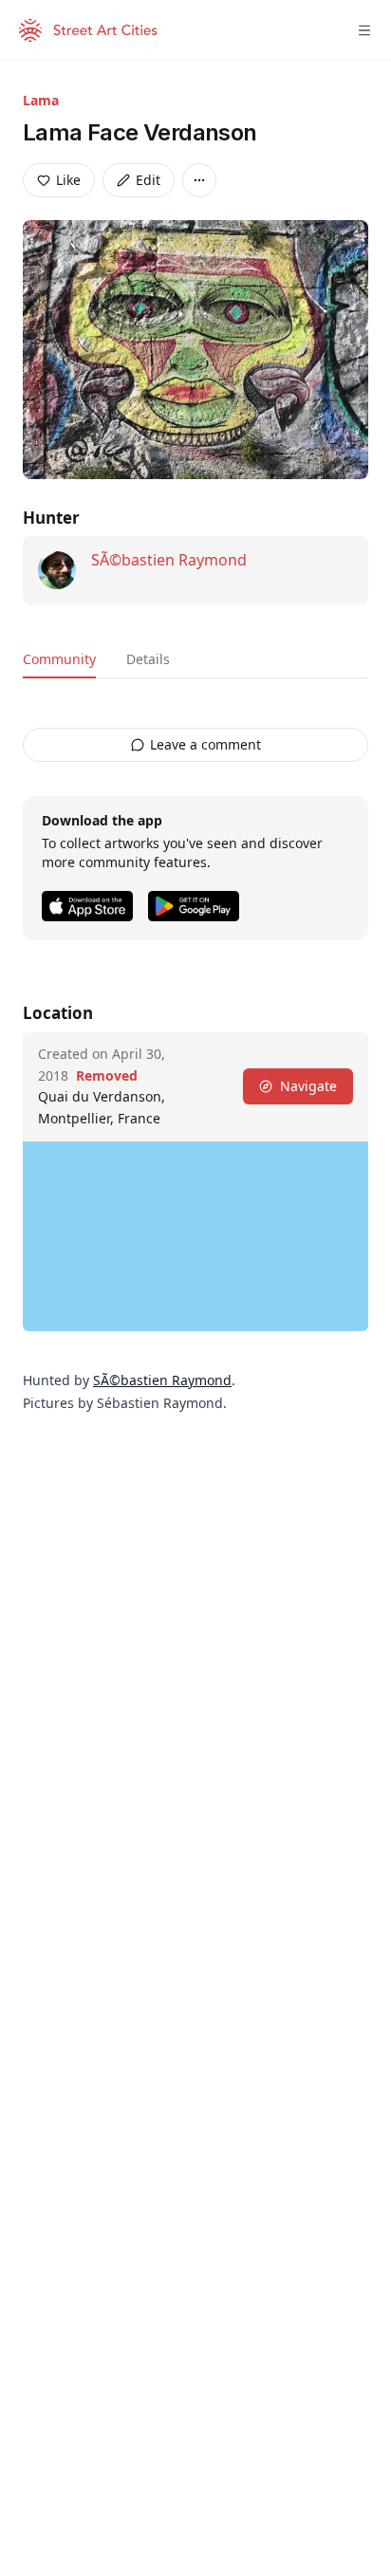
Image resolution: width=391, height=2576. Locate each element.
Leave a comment (205, 744)
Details (148, 659)
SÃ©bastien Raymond (169, 560)
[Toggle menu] (364, 30)
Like (68, 180)
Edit (148, 180)
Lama (41, 100)
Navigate (308, 1086)
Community (59, 659)
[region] (195, 1236)
